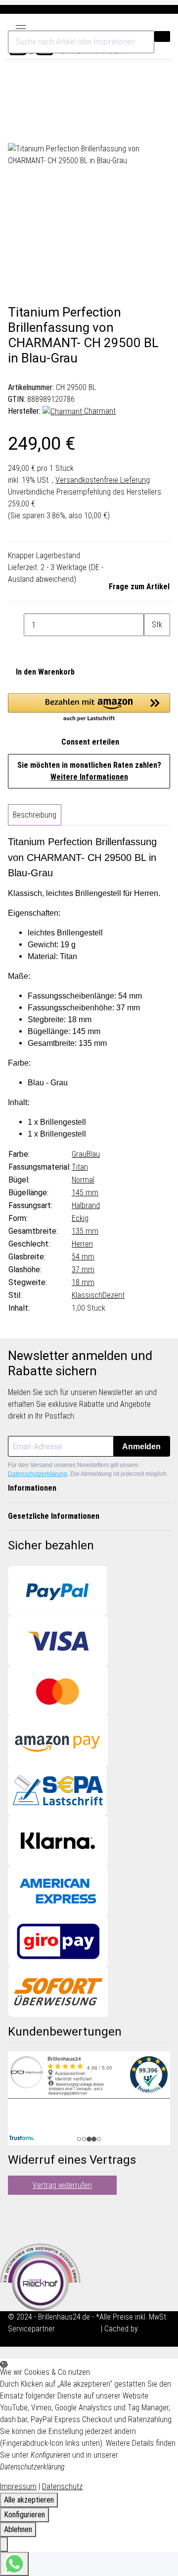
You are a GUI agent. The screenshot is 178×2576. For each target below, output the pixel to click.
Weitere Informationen (89, 777)
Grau (79, 1154)
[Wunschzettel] (153, 26)
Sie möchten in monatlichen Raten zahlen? (89, 771)
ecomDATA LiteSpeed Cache (53, 2341)
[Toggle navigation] (21, 26)
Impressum (18, 2487)
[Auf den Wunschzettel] (34, 132)
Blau (93, 1154)
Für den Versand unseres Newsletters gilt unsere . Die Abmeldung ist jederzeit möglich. (88, 1469)
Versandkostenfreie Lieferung (103, 480)
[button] (142, 26)
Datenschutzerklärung (38, 1474)
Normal (83, 1180)
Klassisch (87, 1295)
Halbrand (86, 1205)
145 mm (85, 1193)
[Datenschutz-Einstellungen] (4, 2544)
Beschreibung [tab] (35, 815)
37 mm (83, 1270)
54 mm (83, 1257)
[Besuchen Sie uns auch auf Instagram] (16, 2229)
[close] (16, 109)
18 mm (83, 1282)
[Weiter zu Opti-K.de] (41, 2276)
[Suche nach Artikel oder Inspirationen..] (162, 36)
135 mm (85, 1231)
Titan (80, 1167)
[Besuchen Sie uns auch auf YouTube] (16, 2217)
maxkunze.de (79, 2329)
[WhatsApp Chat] (14, 2564)
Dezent (113, 1295)
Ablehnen (18, 2529)
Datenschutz (62, 2487)
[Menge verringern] (16, 625)
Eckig (80, 1218)
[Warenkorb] (165, 26)
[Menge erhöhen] (152, 647)
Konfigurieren (24, 2515)
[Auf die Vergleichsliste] (16, 132)
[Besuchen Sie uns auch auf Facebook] (16, 2205)
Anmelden (141, 1447)
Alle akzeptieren (29, 2500)
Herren (82, 1244)
